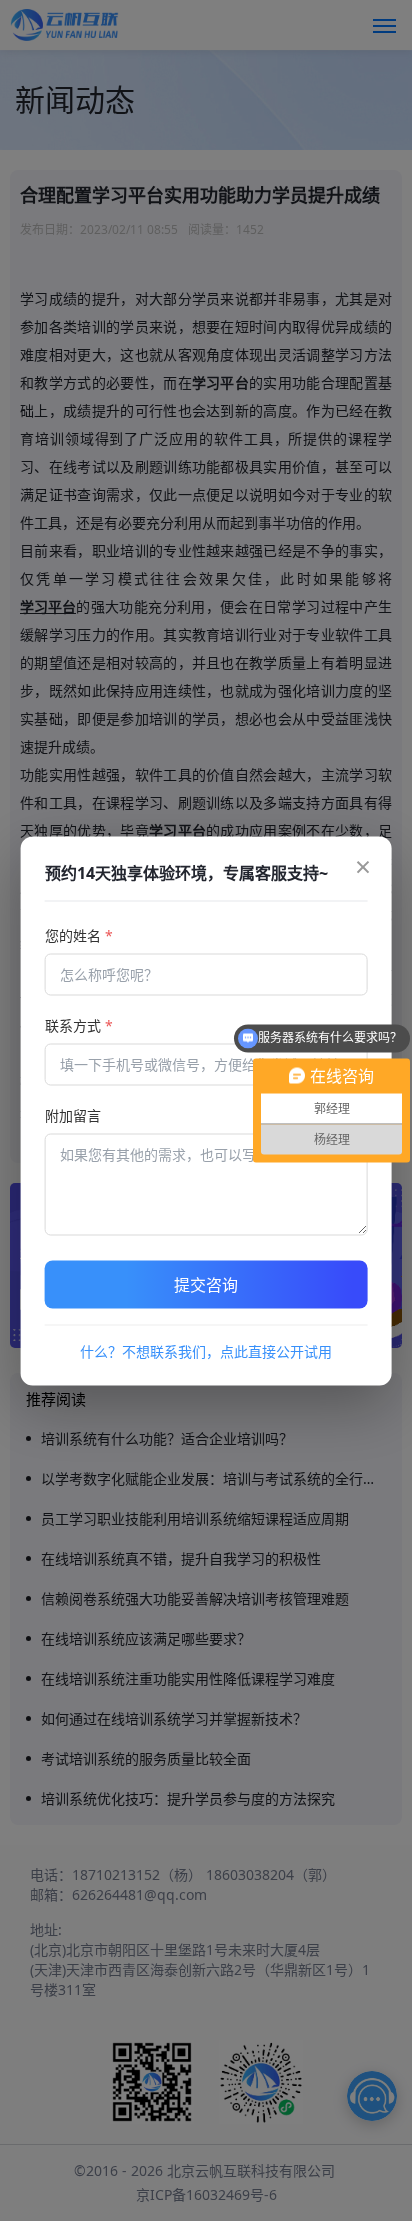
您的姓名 (79, 934)
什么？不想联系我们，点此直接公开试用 (206, 1350)
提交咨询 (206, 1284)
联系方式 (79, 1024)
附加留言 (73, 1114)
